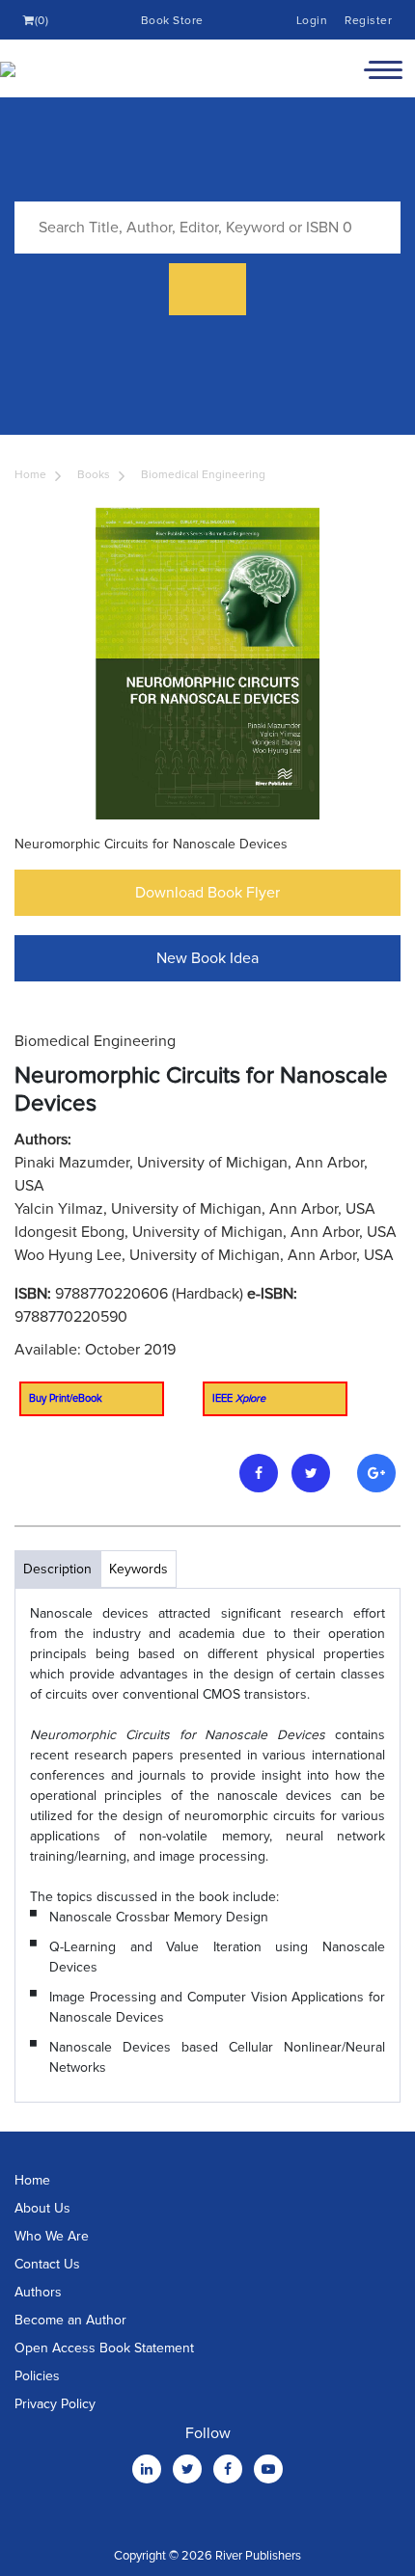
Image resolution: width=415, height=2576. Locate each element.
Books (94, 475)
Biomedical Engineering (203, 475)
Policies (37, 2376)
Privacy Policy (55, 2404)
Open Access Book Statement (104, 2348)
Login (312, 21)
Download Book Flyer (207, 893)
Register (368, 21)
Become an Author (70, 2320)
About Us (42, 2208)
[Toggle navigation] (383, 68)
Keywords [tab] (138, 1569)
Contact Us (47, 2264)
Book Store (172, 21)
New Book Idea (207, 958)
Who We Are (52, 2236)
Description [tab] (57, 1569)
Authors (38, 2292)
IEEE (239, 1398)
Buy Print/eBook (66, 1398)
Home (30, 475)
